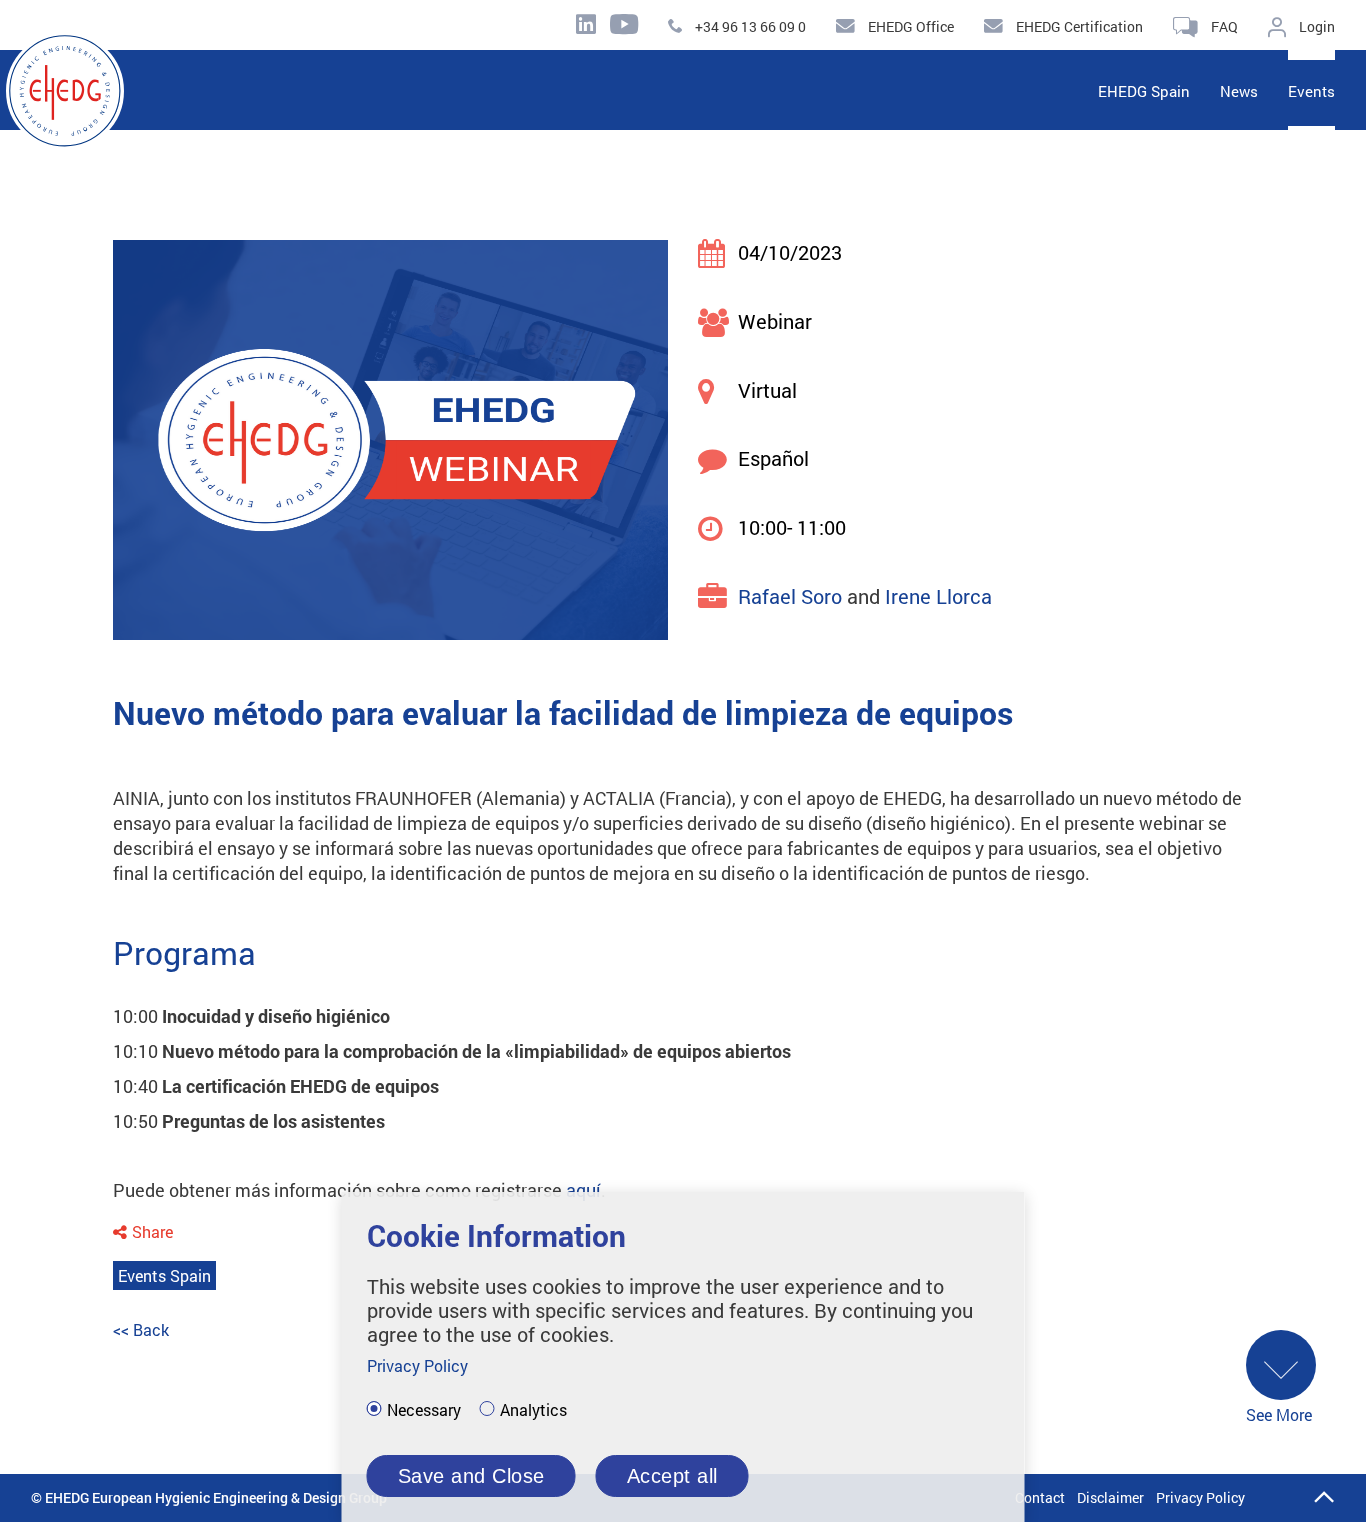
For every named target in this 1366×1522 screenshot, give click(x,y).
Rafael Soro (790, 596)
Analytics (533, 1410)
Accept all (672, 1476)
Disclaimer (1110, 1497)
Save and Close (471, 1476)
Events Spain (164, 1275)
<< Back (141, 1329)
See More (1279, 1414)
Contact (1040, 1497)
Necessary (424, 1410)
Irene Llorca (938, 596)
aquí (583, 1190)
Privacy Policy (1200, 1497)
